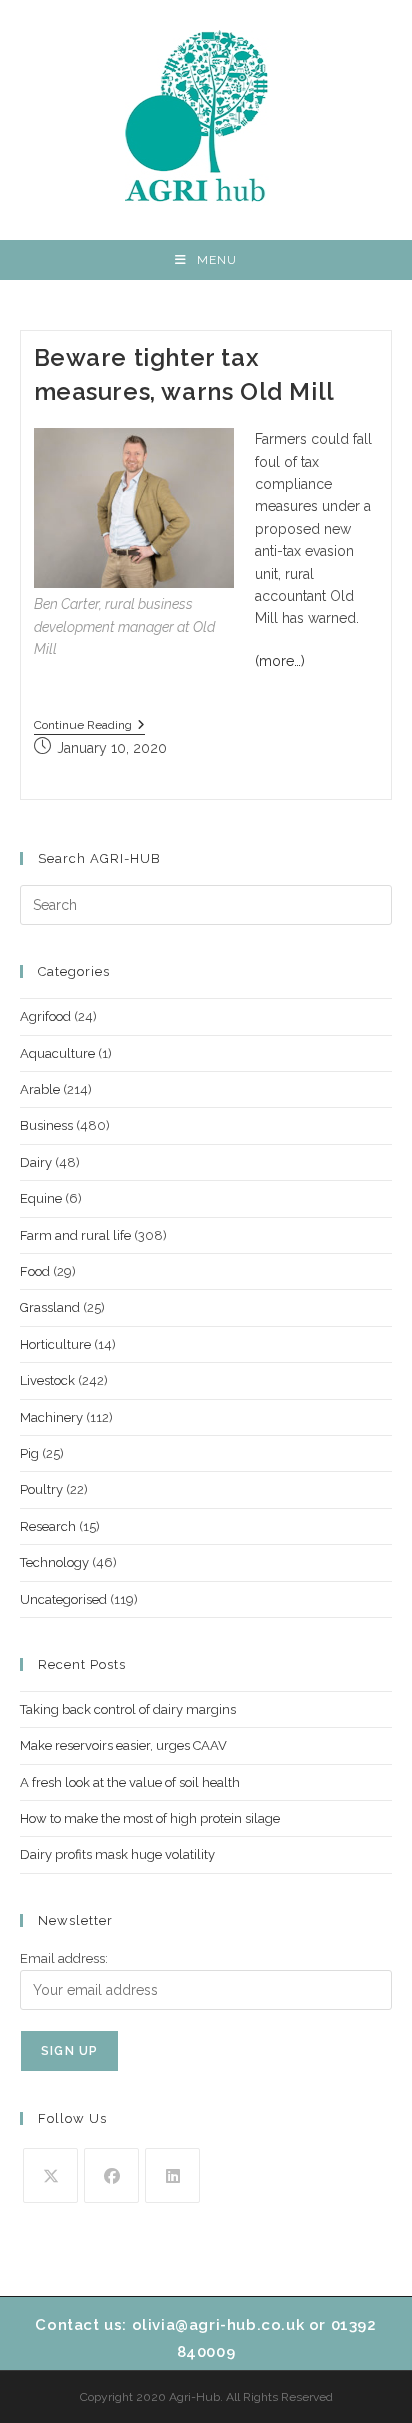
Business (46, 1125)
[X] (50, 2175)
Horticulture (55, 1344)
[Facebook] (111, 2175)
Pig (29, 1453)
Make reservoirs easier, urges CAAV (123, 1745)
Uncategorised (63, 1599)
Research (48, 1526)
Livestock (47, 1380)
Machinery (51, 1417)
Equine (41, 1198)
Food (35, 1271)
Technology (54, 1562)
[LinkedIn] (172, 2175)
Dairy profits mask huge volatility (117, 1854)
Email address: (64, 1958)
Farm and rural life (75, 1235)
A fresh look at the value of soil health (130, 1782)
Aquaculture (57, 1053)
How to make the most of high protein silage (150, 1818)
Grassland (50, 1307)
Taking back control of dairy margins (128, 1709)
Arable (40, 1089)
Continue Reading (89, 726)
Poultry (41, 1489)
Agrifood (45, 1016)
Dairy (36, 1162)
